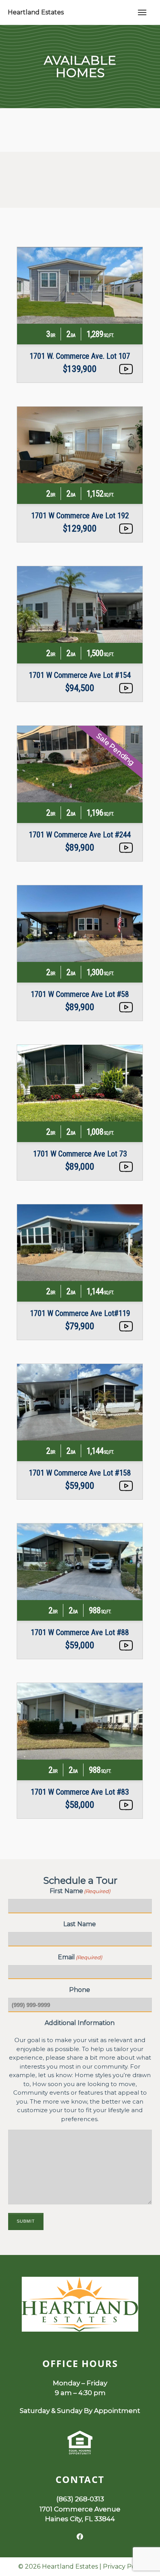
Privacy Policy (124, 2566)
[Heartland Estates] (80, 2329)
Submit (26, 2221)
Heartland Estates (36, 12)
